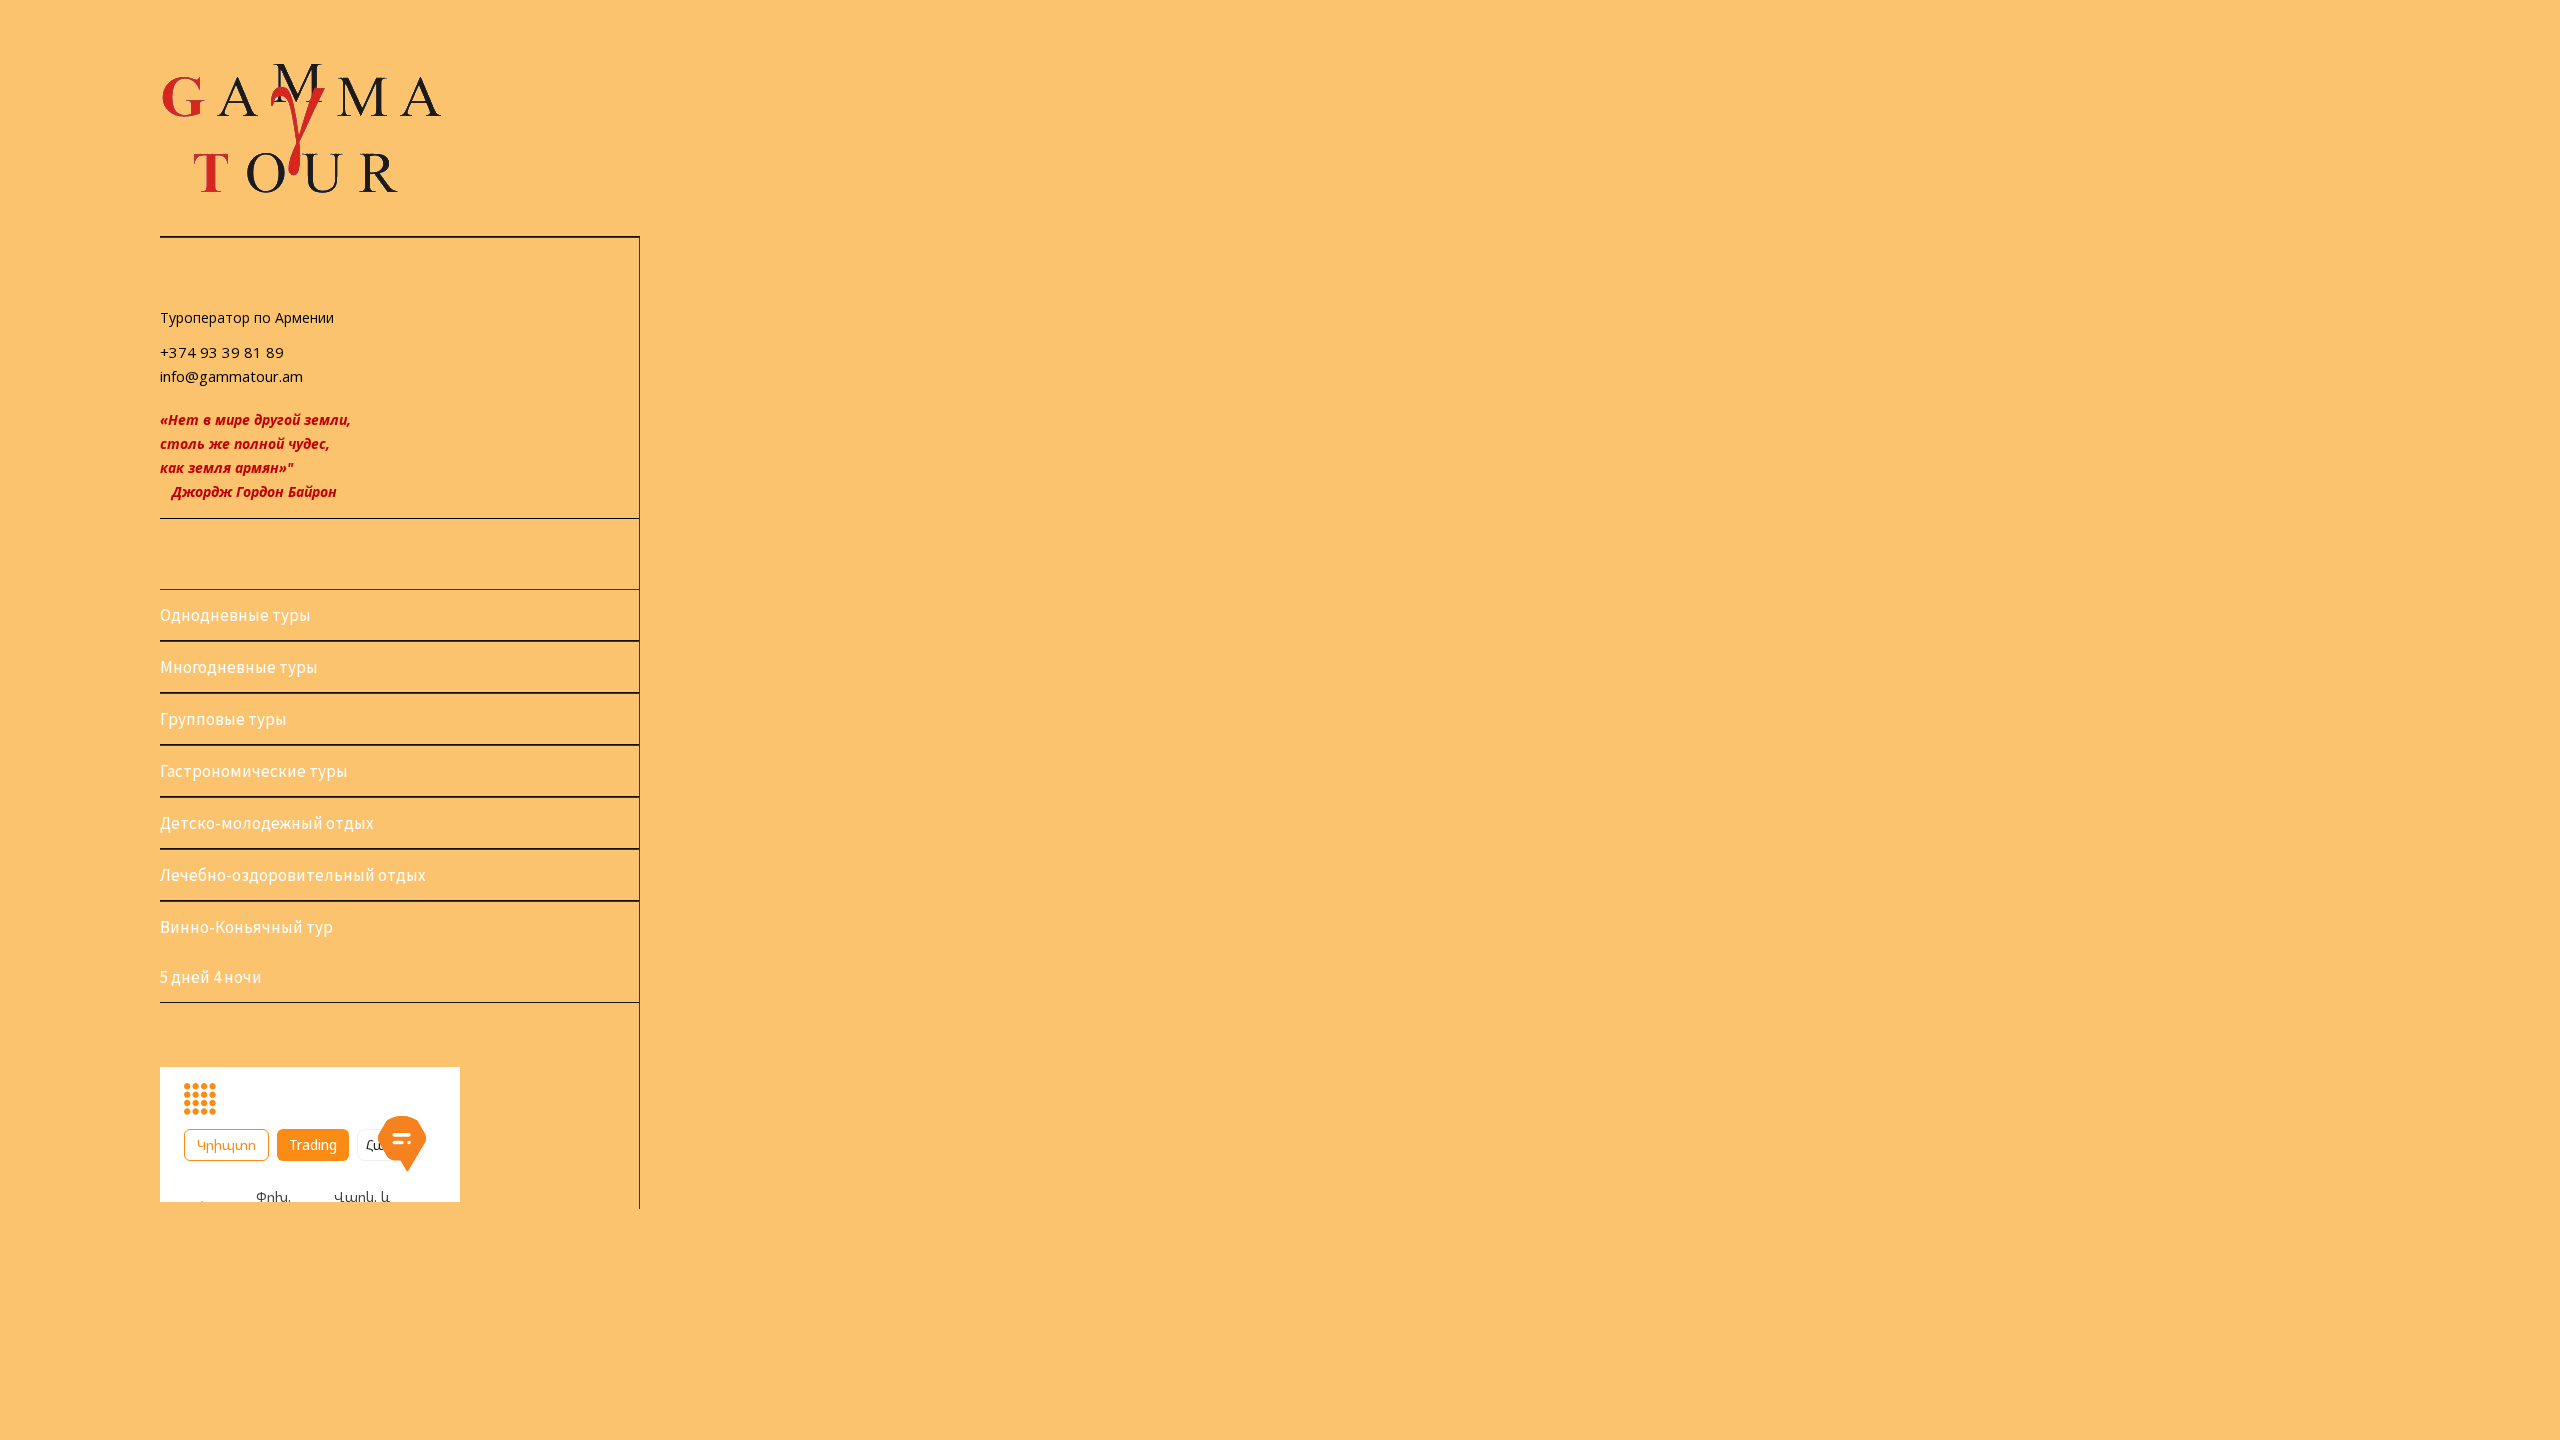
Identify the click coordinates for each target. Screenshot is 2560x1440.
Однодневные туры (235, 615)
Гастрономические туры (254, 771)
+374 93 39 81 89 (222, 352)
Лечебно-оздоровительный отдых (293, 875)
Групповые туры (223, 719)
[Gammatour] (300, 189)
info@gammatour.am (231, 376)
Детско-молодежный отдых (267, 823)
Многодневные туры (239, 667)
